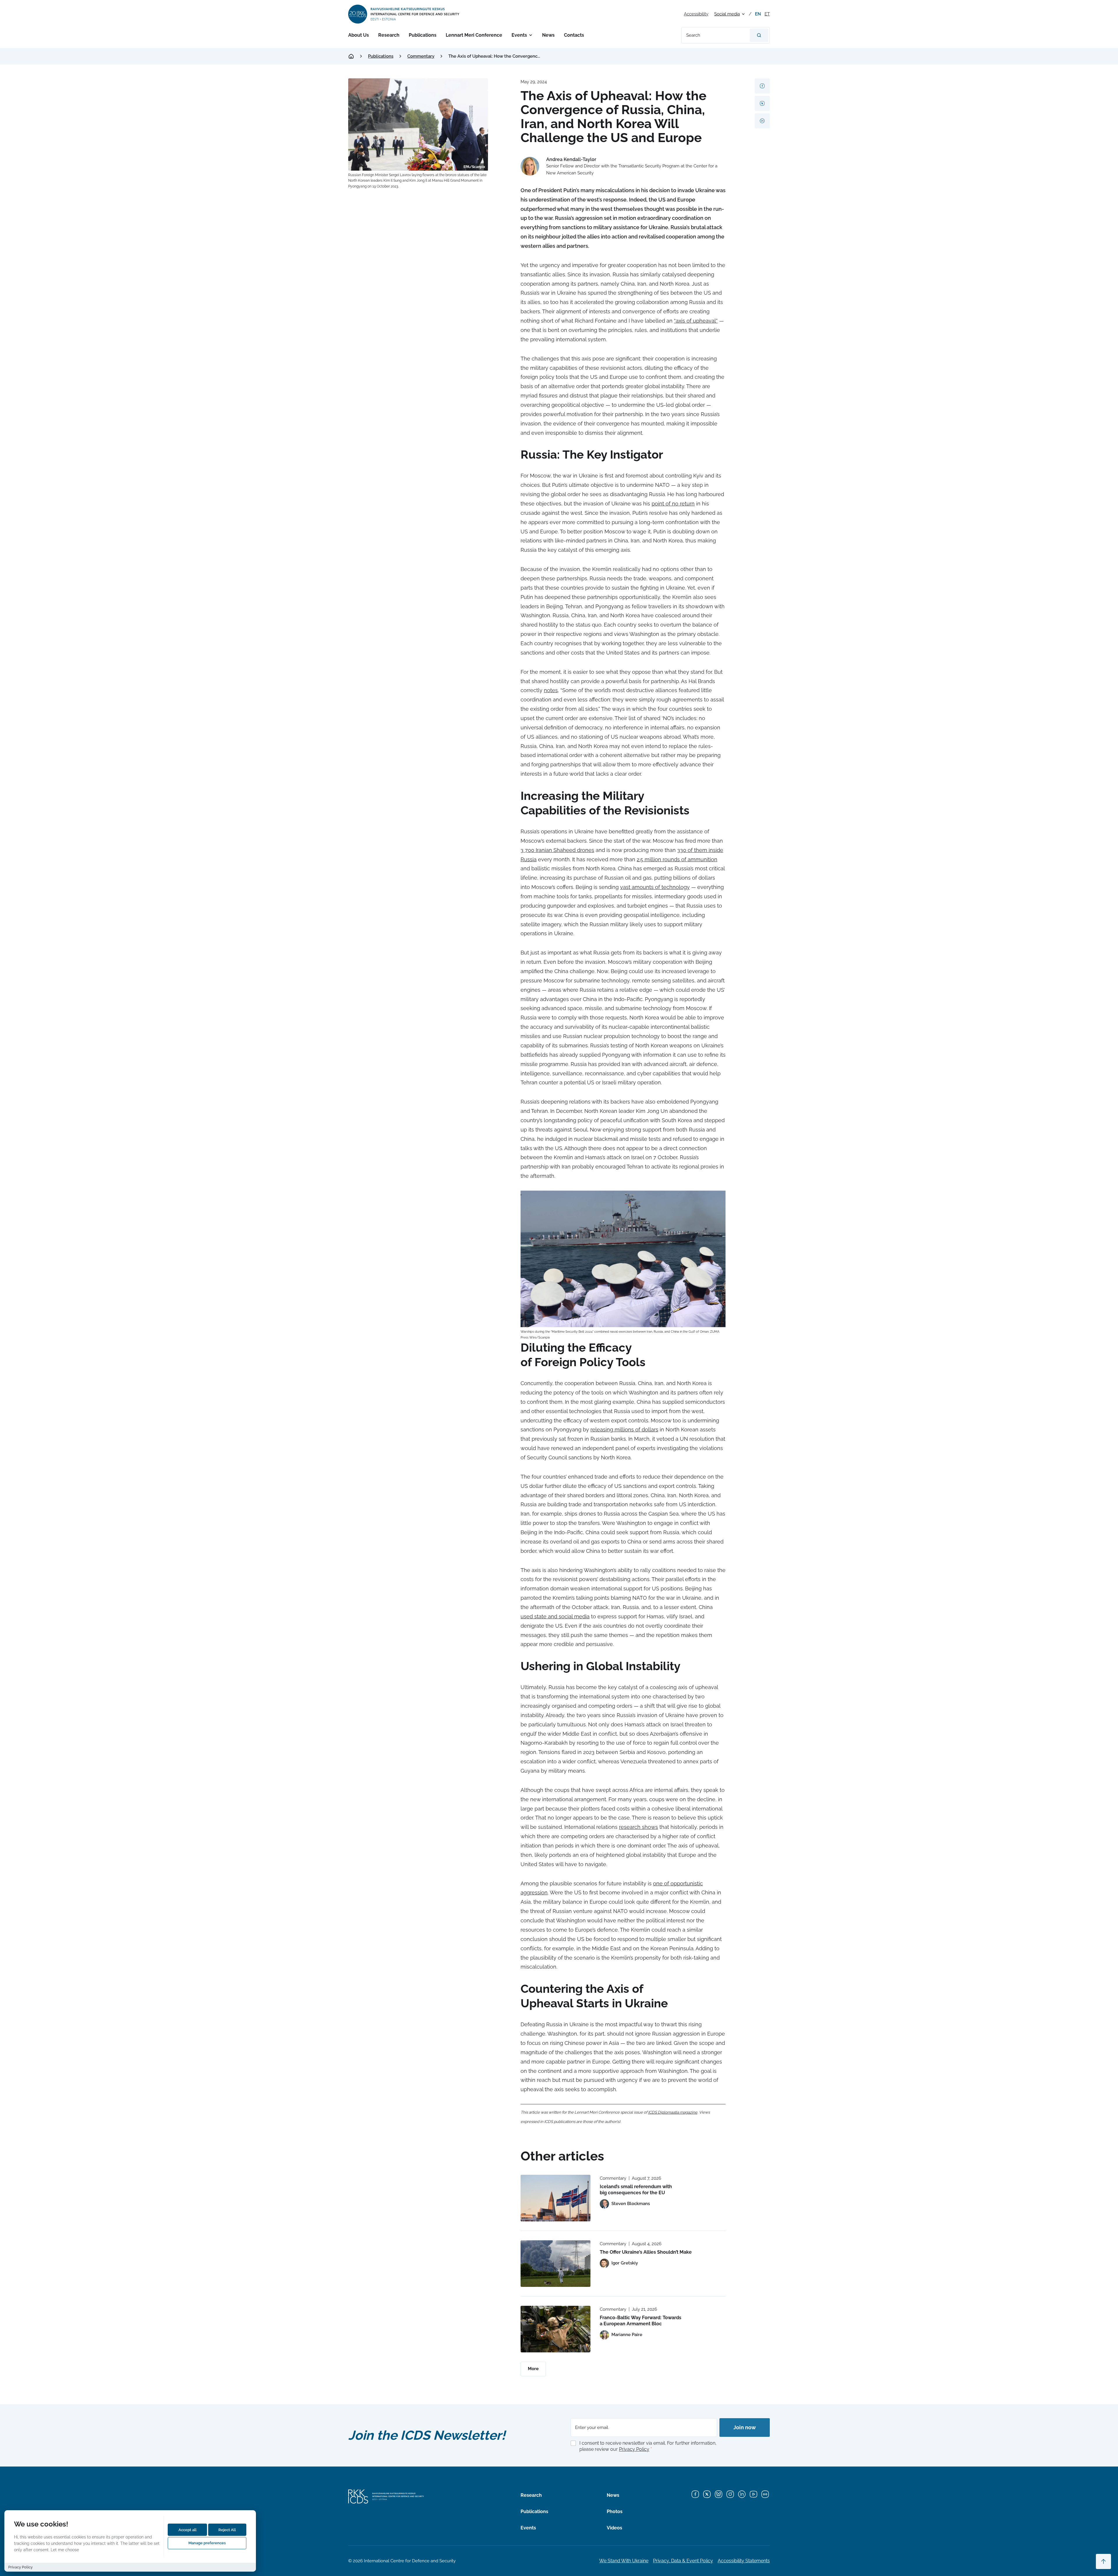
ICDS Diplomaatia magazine (673, 2112)
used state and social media (555, 1616)
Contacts (574, 35)
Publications (423, 35)
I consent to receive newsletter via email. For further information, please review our (648, 2446)
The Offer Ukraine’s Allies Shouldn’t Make (646, 2252)
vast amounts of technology (655, 887)
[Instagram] (730, 2494)
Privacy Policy (634, 2449)
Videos (614, 2528)
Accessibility (696, 14)
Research (389, 35)
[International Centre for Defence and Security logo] (404, 14)
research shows (638, 1827)
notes (551, 690)
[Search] (759, 35)
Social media (727, 14)
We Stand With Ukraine (624, 2561)
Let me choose (65, 2550)
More (533, 2369)
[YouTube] (753, 2494)
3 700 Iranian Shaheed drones (557, 850)
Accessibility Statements (744, 2561)
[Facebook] (695, 2494)
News (548, 35)
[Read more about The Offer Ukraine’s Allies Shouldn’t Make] (556, 2264)
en (758, 14)
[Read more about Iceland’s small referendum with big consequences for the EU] (556, 2198)
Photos (615, 2512)
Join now (745, 2427)
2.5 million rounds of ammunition (677, 859)
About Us (359, 35)
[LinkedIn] (742, 2494)
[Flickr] (765, 2494)
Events (519, 35)
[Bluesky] (719, 2494)
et (767, 14)
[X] (707, 2494)
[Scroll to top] (1103, 2561)
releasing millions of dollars (624, 1430)
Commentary (421, 56)
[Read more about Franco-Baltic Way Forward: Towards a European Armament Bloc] (556, 2329)
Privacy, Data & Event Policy (683, 2561)
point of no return (673, 504)
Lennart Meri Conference (474, 35)
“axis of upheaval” (696, 321)
